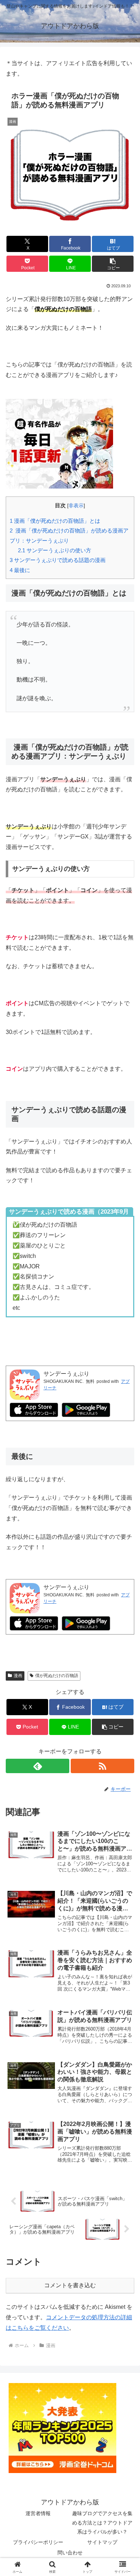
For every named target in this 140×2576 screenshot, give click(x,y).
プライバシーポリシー (38, 2542)
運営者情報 (38, 2513)
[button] (113, 264)
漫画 (18, 1676)
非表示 (76, 506)
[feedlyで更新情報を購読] (38, 1766)
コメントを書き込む (70, 2285)
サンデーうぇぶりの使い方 (55, 550)
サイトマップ (102, 2542)
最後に (20, 570)
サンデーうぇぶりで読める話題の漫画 (58, 560)
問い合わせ (70, 2553)
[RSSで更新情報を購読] (102, 1766)
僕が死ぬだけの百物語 (57, 1676)
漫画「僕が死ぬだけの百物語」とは (55, 521)
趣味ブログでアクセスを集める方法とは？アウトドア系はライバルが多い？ (102, 2522)
